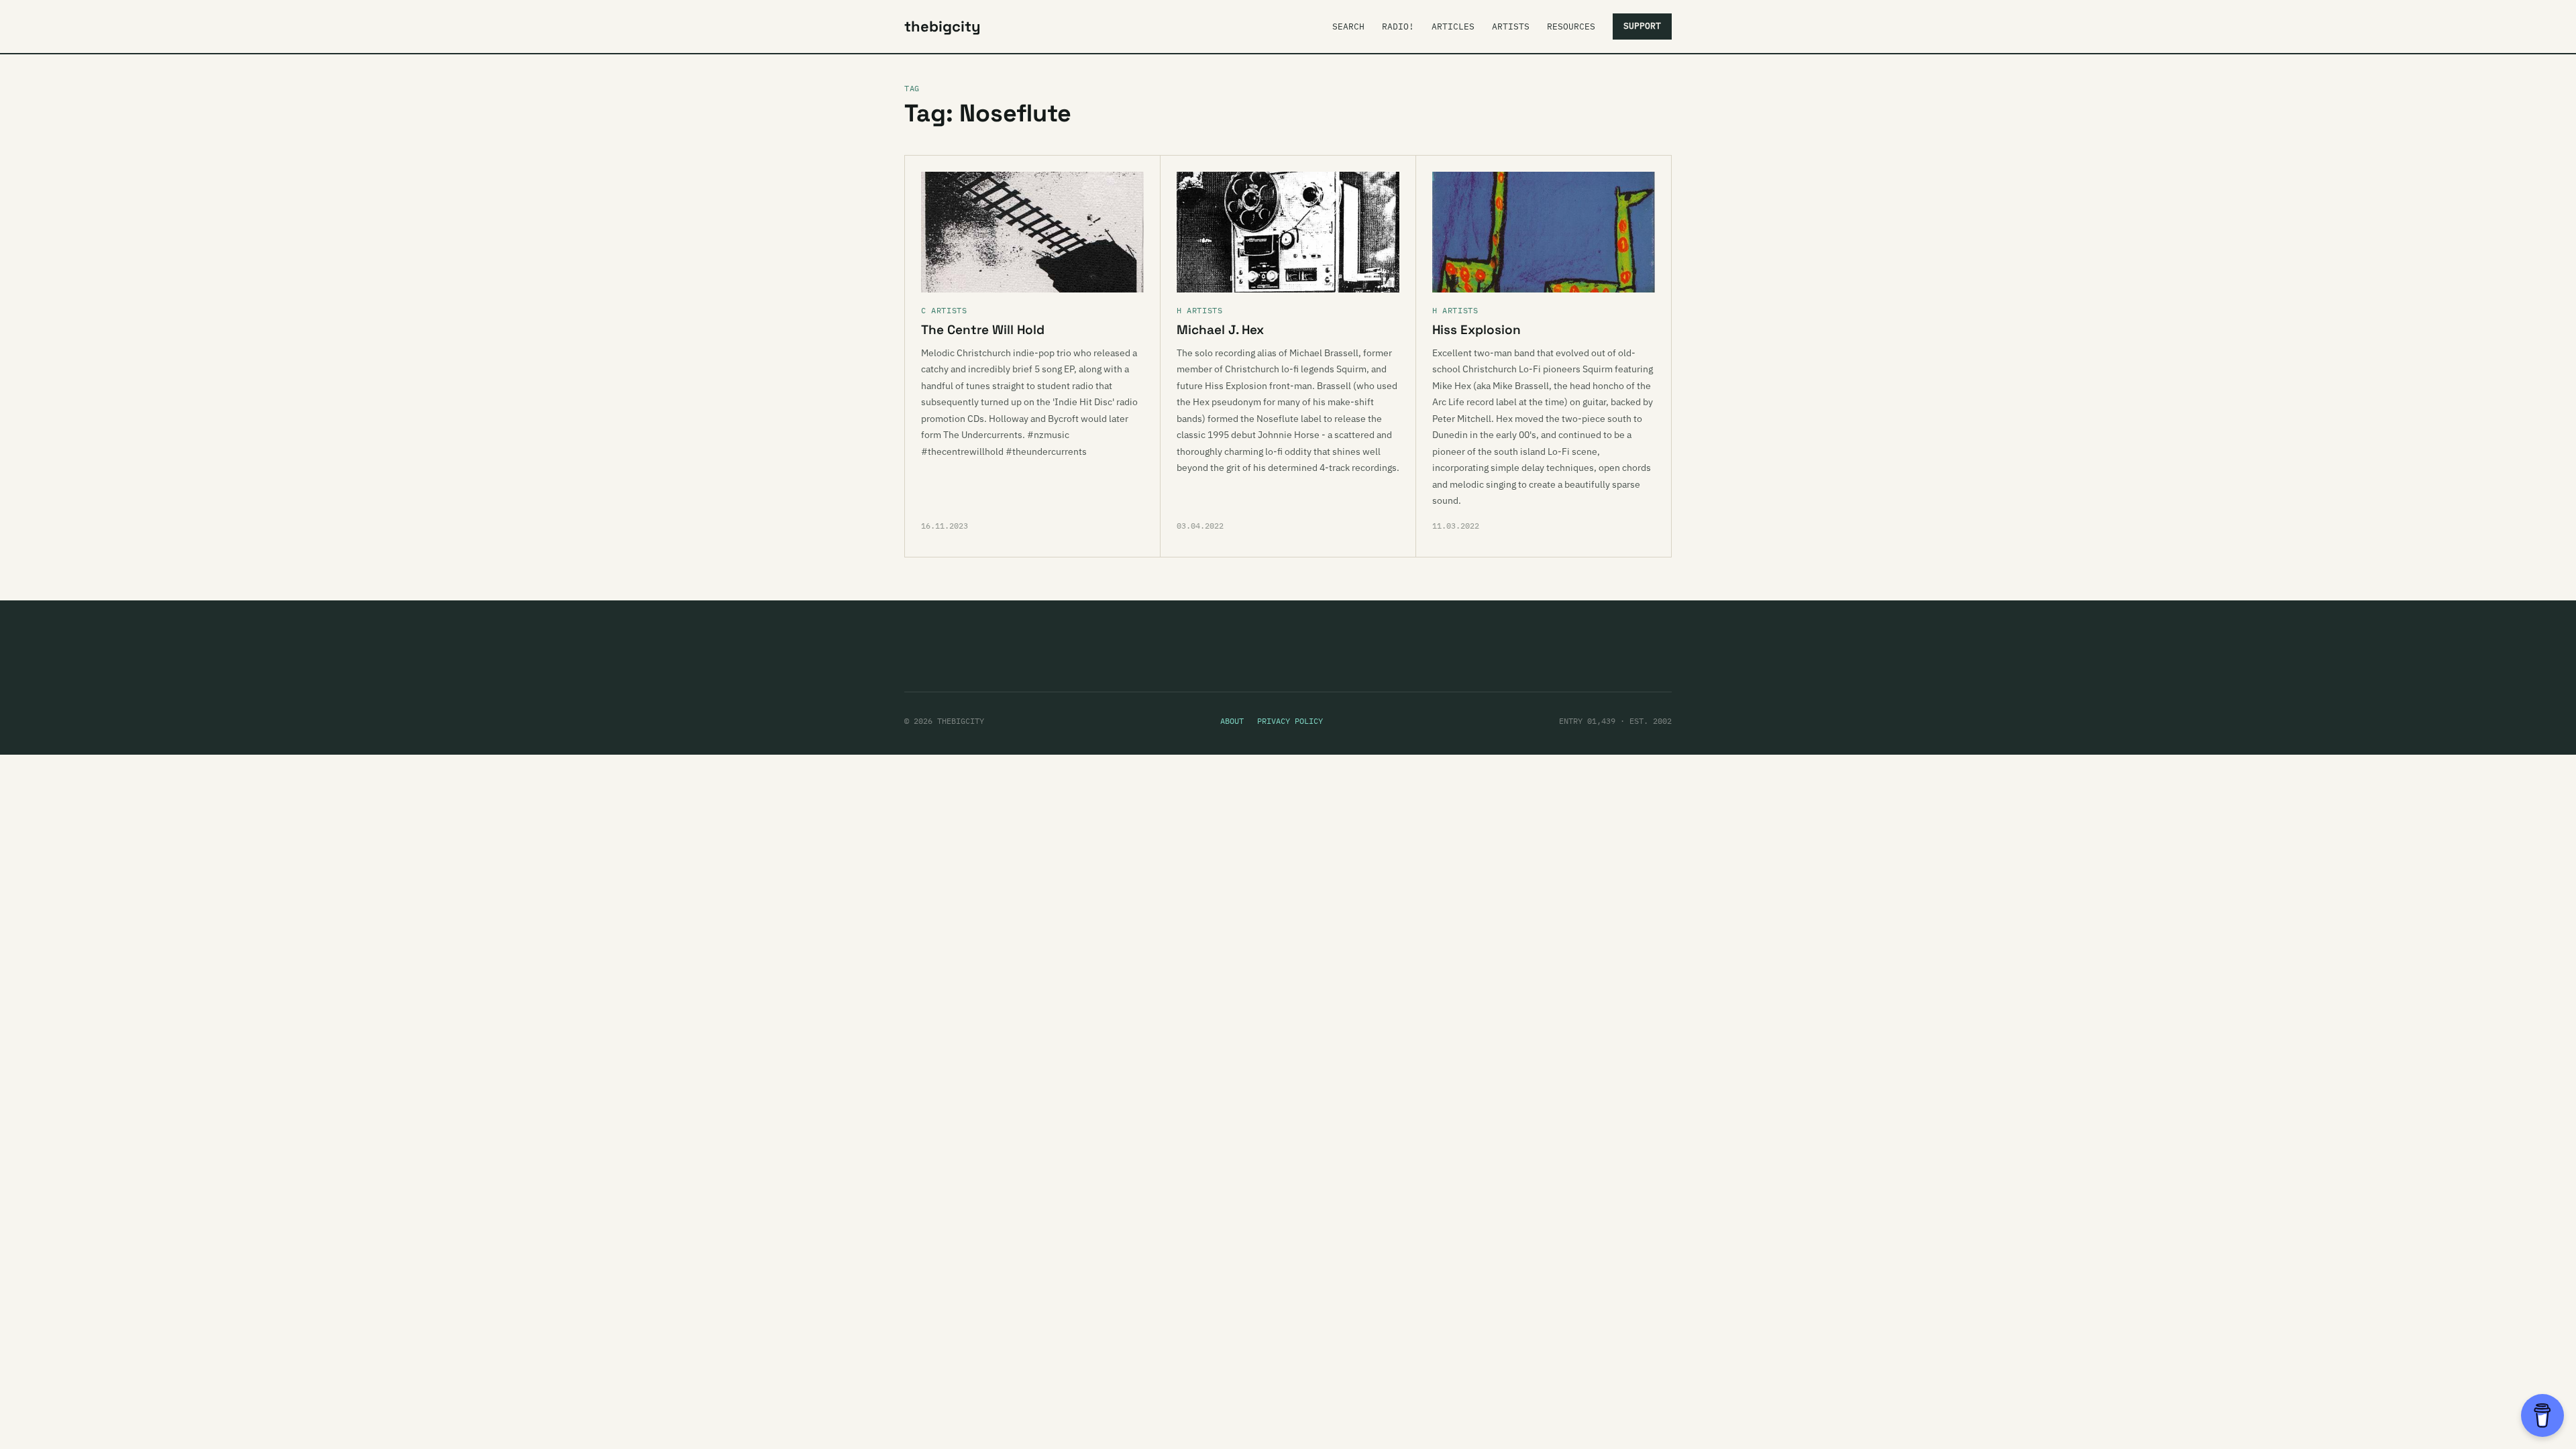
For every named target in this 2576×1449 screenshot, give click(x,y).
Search (1348, 26)
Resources (1571, 26)
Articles (1453, 26)
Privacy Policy (1290, 721)
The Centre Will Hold (983, 330)
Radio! (1398, 26)
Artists (1511, 26)
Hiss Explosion (1477, 330)
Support (1642, 26)
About (1232, 721)
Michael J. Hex (1220, 330)
